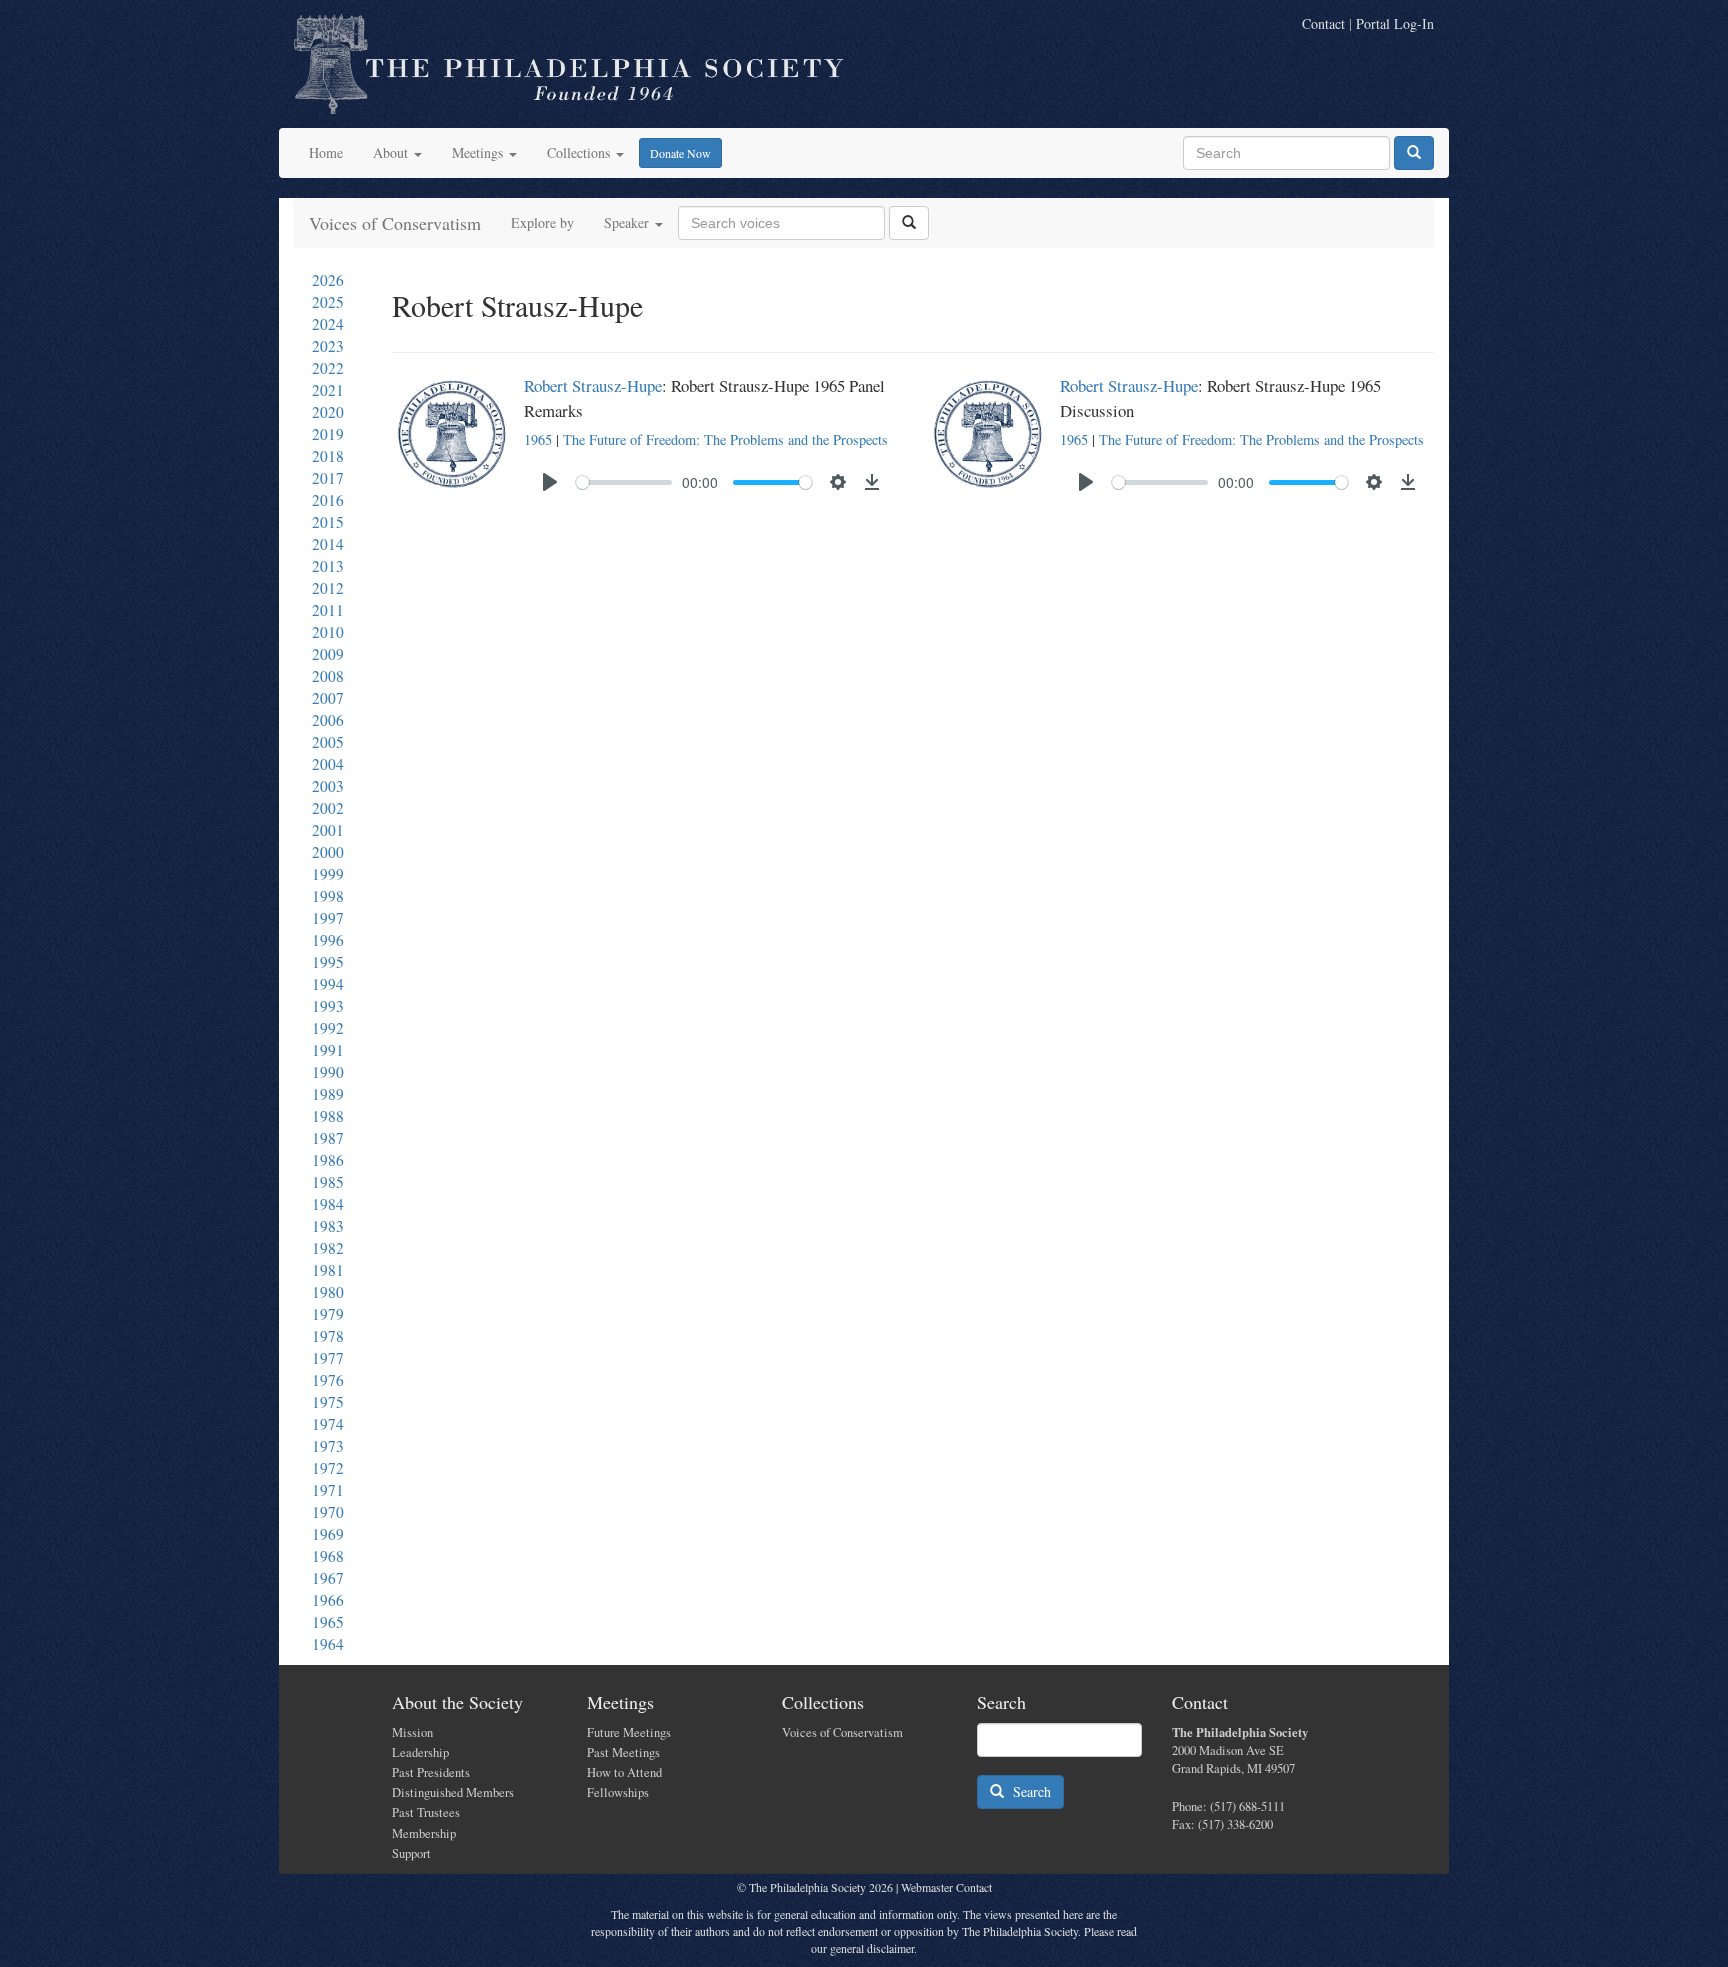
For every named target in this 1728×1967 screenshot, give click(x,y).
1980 (328, 1292)
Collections (580, 152)
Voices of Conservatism (395, 223)
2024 (328, 324)
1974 (328, 1424)
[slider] (624, 482)
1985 (328, 1182)
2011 (328, 610)
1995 (328, 962)
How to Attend (624, 1772)
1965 (328, 1622)
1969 (328, 1534)
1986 (328, 1160)
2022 (328, 368)
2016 (328, 500)
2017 (328, 478)
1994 (328, 984)
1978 (328, 1336)
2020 (328, 412)
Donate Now (680, 153)
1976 (328, 1380)
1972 (328, 1468)
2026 (328, 280)
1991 (328, 1050)
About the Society (457, 1702)
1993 (328, 1006)
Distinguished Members (453, 1792)
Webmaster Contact (946, 1887)
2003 (328, 786)
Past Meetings (623, 1752)
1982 (328, 1248)
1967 (328, 1578)
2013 (328, 566)
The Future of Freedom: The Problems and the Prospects (725, 439)
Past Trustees (426, 1812)
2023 (328, 346)
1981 (328, 1270)
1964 (328, 1644)
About (392, 152)
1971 (328, 1490)
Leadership (420, 1752)
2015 (328, 522)
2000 (328, 852)
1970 (328, 1512)
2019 (328, 434)
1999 (328, 874)
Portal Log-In (1395, 23)
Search (1027, 1791)
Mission (412, 1732)
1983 (328, 1226)
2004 (328, 764)
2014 (328, 544)
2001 (328, 830)
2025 (328, 302)
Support (411, 1853)
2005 (328, 742)
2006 (328, 720)
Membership (424, 1833)
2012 (328, 588)
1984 (328, 1204)
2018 (328, 456)
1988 (328, 1116)
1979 (328, 1314)
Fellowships (618, 1792)
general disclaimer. (873, 1948)
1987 (328, 1138)
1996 (328, 940)
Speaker (628, 222)
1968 (328, 1556)
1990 (328, 1072)
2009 (328, 654)
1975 (328, 1402)
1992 (328, 1028)
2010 (328, 632)
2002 (328, 808)
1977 (328, 1358)
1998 (328, 896)
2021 (328, 390)
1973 (328, 1446)
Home (326, 152)
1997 (328, 918)
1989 (328, 1094)
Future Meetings (629, 1732)
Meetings (479, 152)
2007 (328, 698)
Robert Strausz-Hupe (593, 385)
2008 (328, 676)
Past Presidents (431, 1772)
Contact (1323, 23)
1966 (328, 1600)
